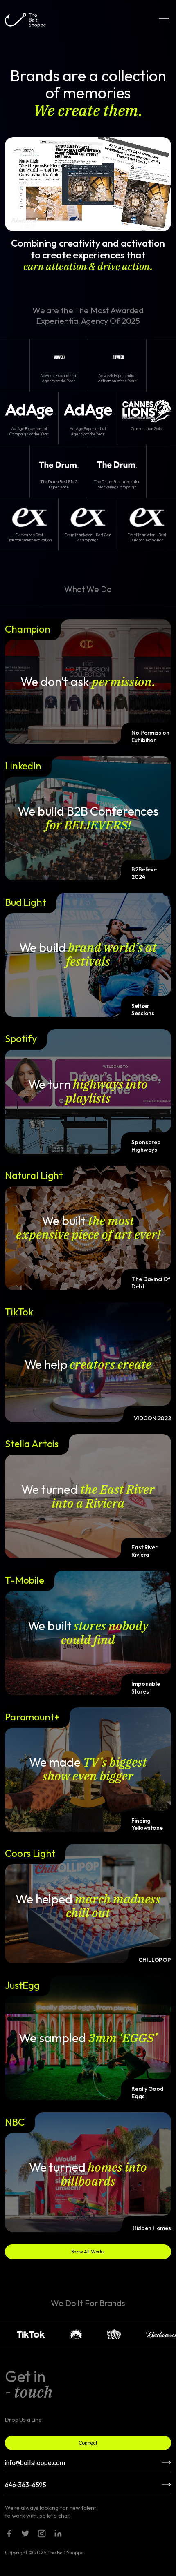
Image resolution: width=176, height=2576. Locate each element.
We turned (88, 1496)
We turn (88, 1091)
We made (88, 1769)
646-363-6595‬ (26, 2485)
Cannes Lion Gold (147, 429)
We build (88, 954)
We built (88, 1228)
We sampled (88, 2038)
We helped (88, 1906)
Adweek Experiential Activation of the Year (117, 378)
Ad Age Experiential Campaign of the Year (29, 431)
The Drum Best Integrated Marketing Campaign (117, 484)
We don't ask (88, 682)
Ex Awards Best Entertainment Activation (29, 537)
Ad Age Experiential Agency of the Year (88, 431)
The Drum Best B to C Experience (59, 484)
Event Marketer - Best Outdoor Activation (147, 537)
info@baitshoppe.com (35, 2462)
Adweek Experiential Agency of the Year (59, 378)
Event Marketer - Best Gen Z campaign (88, 537)
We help (88, 1364)
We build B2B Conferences (88, 818)
